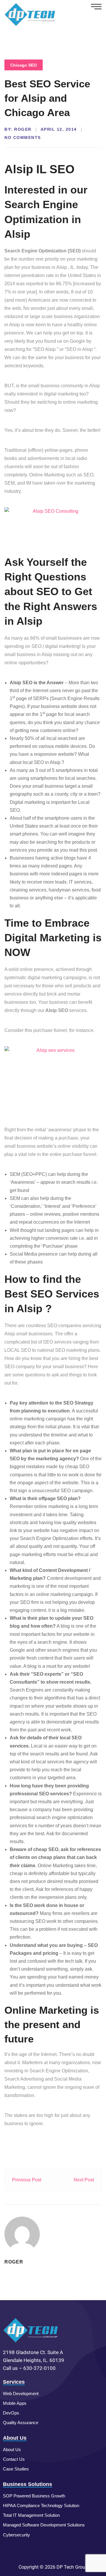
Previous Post (27, 2180)
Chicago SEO (24, 65)
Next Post (84, 2180)
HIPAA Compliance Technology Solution (41, 2505)
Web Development (21, 2394)
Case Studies (16, 2469)
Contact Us (14, 2459)
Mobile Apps (15, 2403)
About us (12, 2450)
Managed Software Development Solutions (44, 2525)
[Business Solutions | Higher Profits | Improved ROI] (30, 14)
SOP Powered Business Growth (34, 2496)
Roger (23, 129)
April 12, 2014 (59, 129)
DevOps (11, 2413)
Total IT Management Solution (31, 2515)
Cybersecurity (16, 2535)
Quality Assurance (21, 2423)
